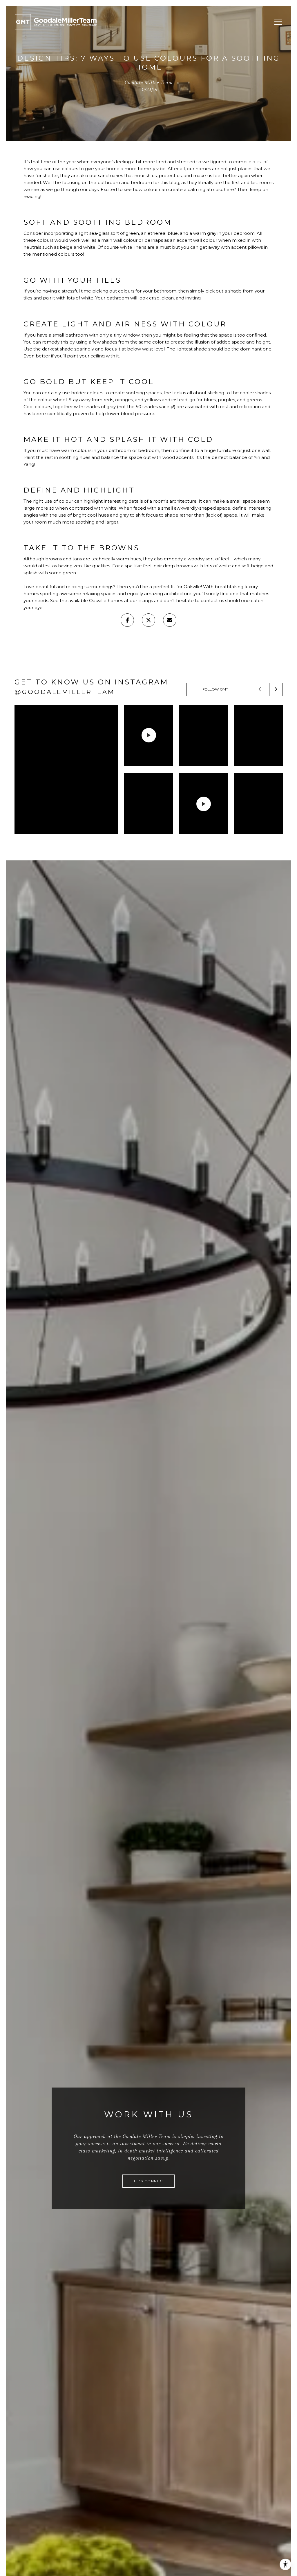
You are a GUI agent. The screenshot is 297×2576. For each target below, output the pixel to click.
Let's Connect (149, 2181)
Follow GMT (215, 689)
